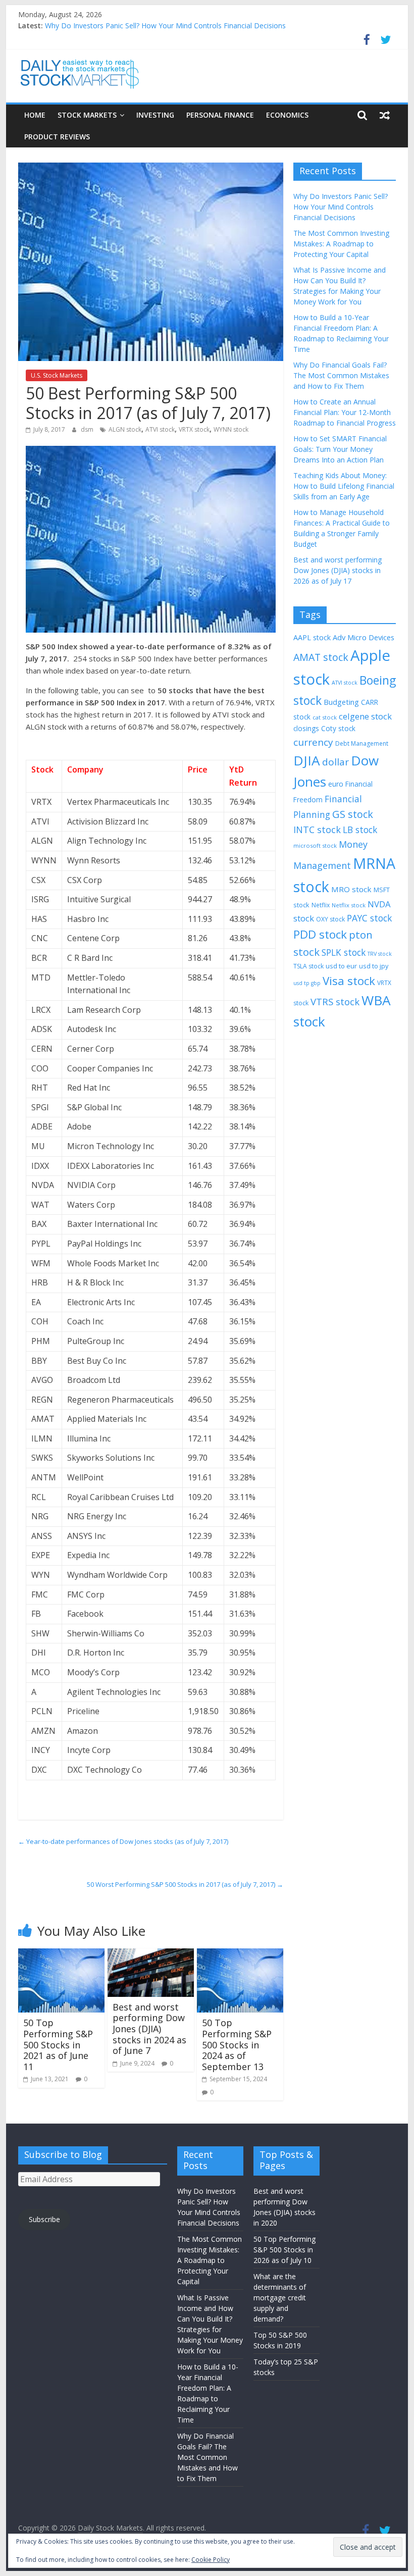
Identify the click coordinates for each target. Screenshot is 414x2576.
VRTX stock (194, 429)
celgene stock (365, 716)
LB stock (360, 830)
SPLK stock (344, 952)
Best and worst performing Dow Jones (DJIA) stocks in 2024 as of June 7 (149, 2029)
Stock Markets (87, 115)
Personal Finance (220, 115)
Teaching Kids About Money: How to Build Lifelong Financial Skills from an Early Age (344, 486)
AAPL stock (312, 637)
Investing (155, 115)
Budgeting (341, 702)
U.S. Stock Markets (57, 375)
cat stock (325, 717)
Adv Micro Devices (364, 637)
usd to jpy (374, 966)
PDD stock (320, 934)
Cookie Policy (211, 2560)
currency (313, 742)
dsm (88, 429)
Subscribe (44, 2219)
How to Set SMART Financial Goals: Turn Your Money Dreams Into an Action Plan (340, 449)
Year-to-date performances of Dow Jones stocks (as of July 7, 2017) (123, 1841)
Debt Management (362, 743)
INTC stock (317, 830)
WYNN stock (231, 429)
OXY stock (330, 919)
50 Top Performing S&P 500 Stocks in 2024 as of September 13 (237, 2044)
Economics (287, 115)
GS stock (353, 814)
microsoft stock (315, 845)
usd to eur (341, 966)
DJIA (307, 760)
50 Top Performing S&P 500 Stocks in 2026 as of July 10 (284, 2250)
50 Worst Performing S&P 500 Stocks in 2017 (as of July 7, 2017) (185, 1884)
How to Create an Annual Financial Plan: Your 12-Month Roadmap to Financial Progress (345, 412)
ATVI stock (160, 429)
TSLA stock (308, 966)
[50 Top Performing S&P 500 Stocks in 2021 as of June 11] (61, 1954)
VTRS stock (335, 1001)
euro (336, 784)
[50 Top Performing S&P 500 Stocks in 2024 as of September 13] (240, 1954)
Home (35, 115)
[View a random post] (385, 115)
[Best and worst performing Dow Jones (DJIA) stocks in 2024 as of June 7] (151, 1954)
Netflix (321, 905)
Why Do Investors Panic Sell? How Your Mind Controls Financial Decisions (165, 25)
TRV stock (380, 954)
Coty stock (338, 728)
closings (306, 728)
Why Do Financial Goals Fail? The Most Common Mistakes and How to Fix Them (341, 375)
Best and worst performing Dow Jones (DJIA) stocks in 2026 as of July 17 (338, 570)
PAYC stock (369, 918)
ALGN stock (125, 429)
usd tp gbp (307, 983)
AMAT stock (321, 657)
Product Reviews (57, 137)
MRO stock (351, 889)
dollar (335, 762)
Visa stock (349, 981)
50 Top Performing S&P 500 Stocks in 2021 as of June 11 (58, 2044)
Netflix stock (349, 905)
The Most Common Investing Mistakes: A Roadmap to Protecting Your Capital (341, 244)
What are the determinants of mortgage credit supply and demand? (280, 2298)
